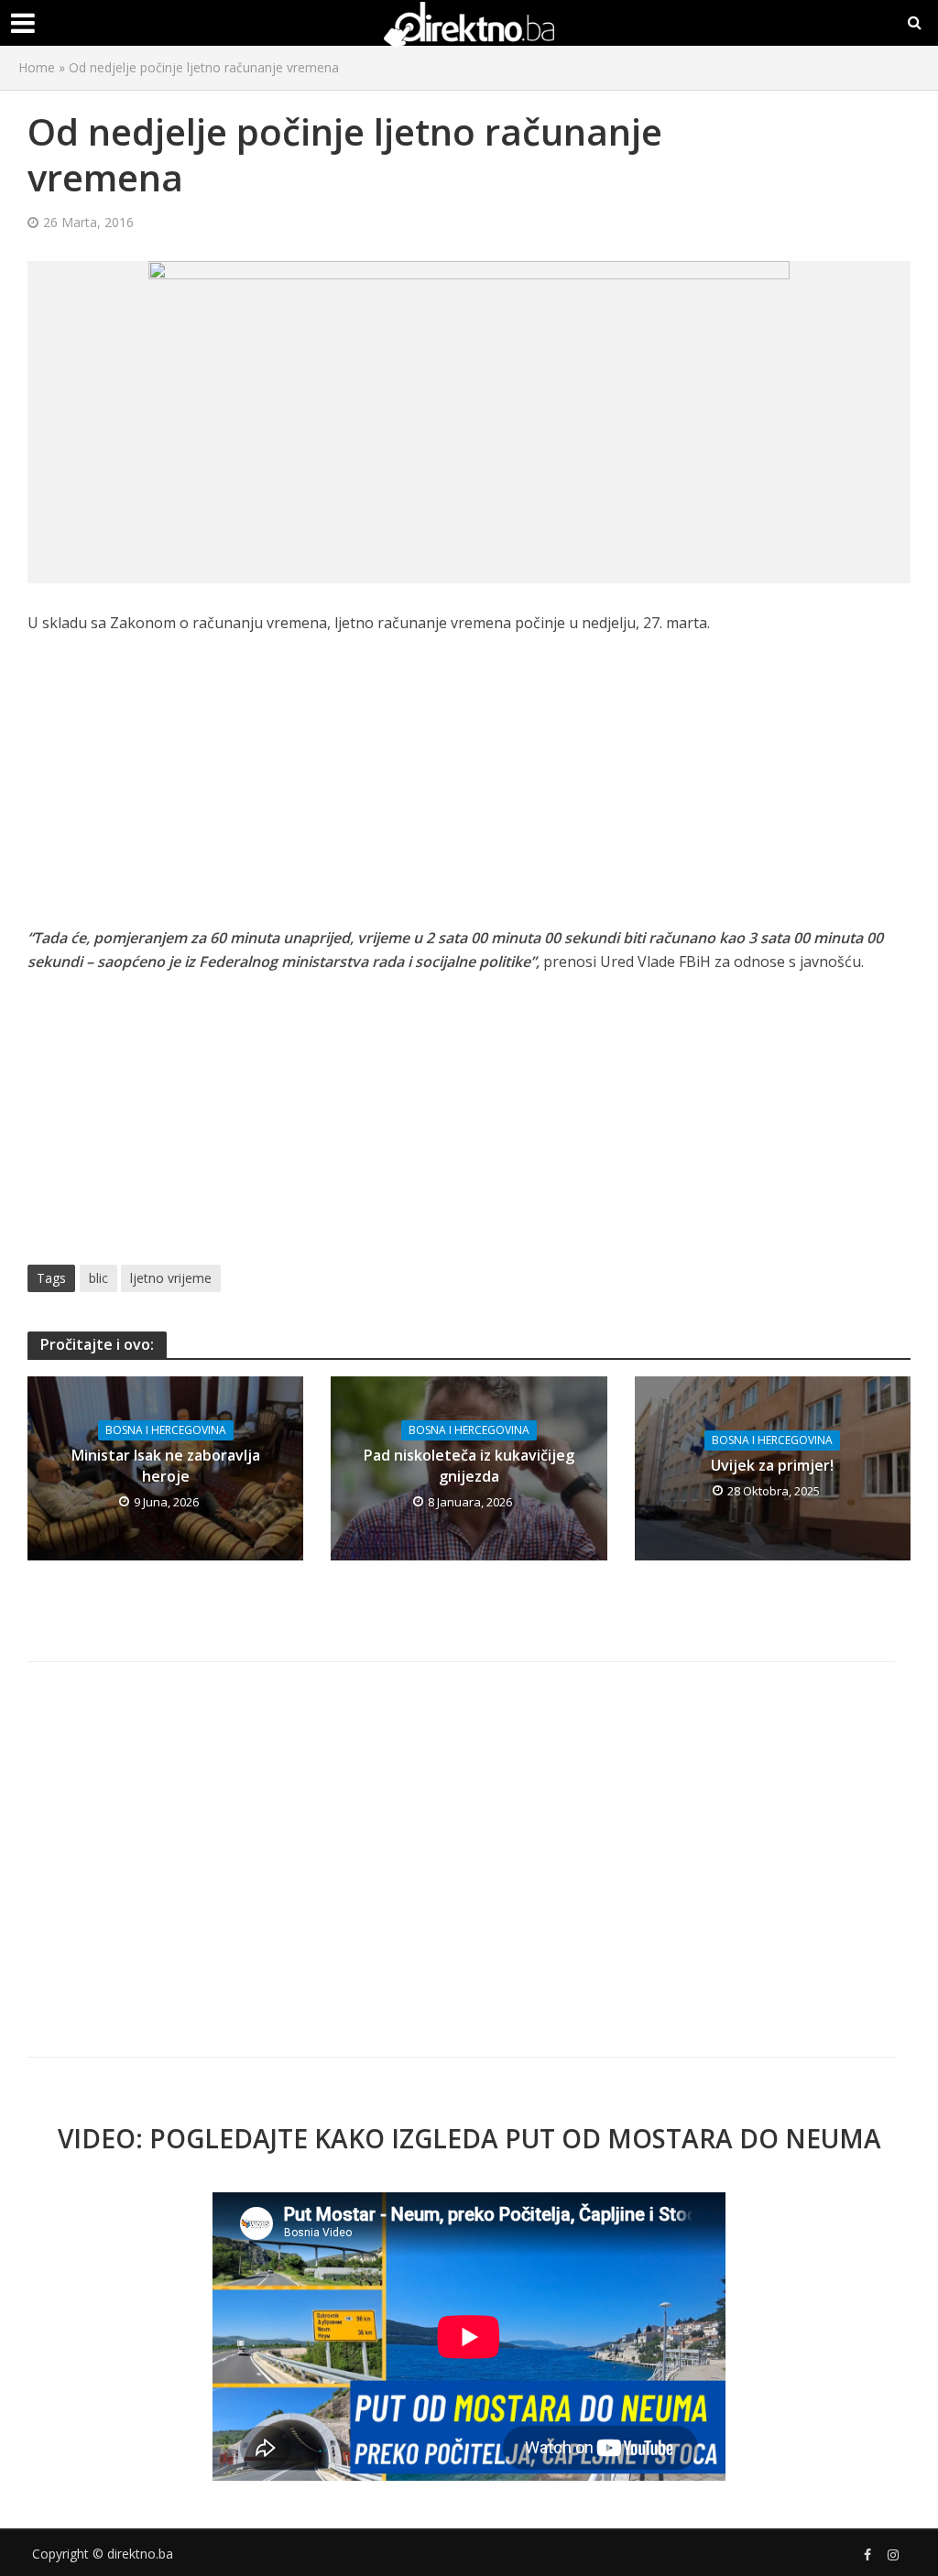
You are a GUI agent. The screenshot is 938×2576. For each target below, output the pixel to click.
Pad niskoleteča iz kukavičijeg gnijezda (469, 1466)
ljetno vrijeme (171, 1278)
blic (98, 1278)
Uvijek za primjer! (772, 1465)
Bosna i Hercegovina (166, 1430)
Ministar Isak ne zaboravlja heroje (166, 1466)
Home (37, 67)
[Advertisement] (469, 790)
